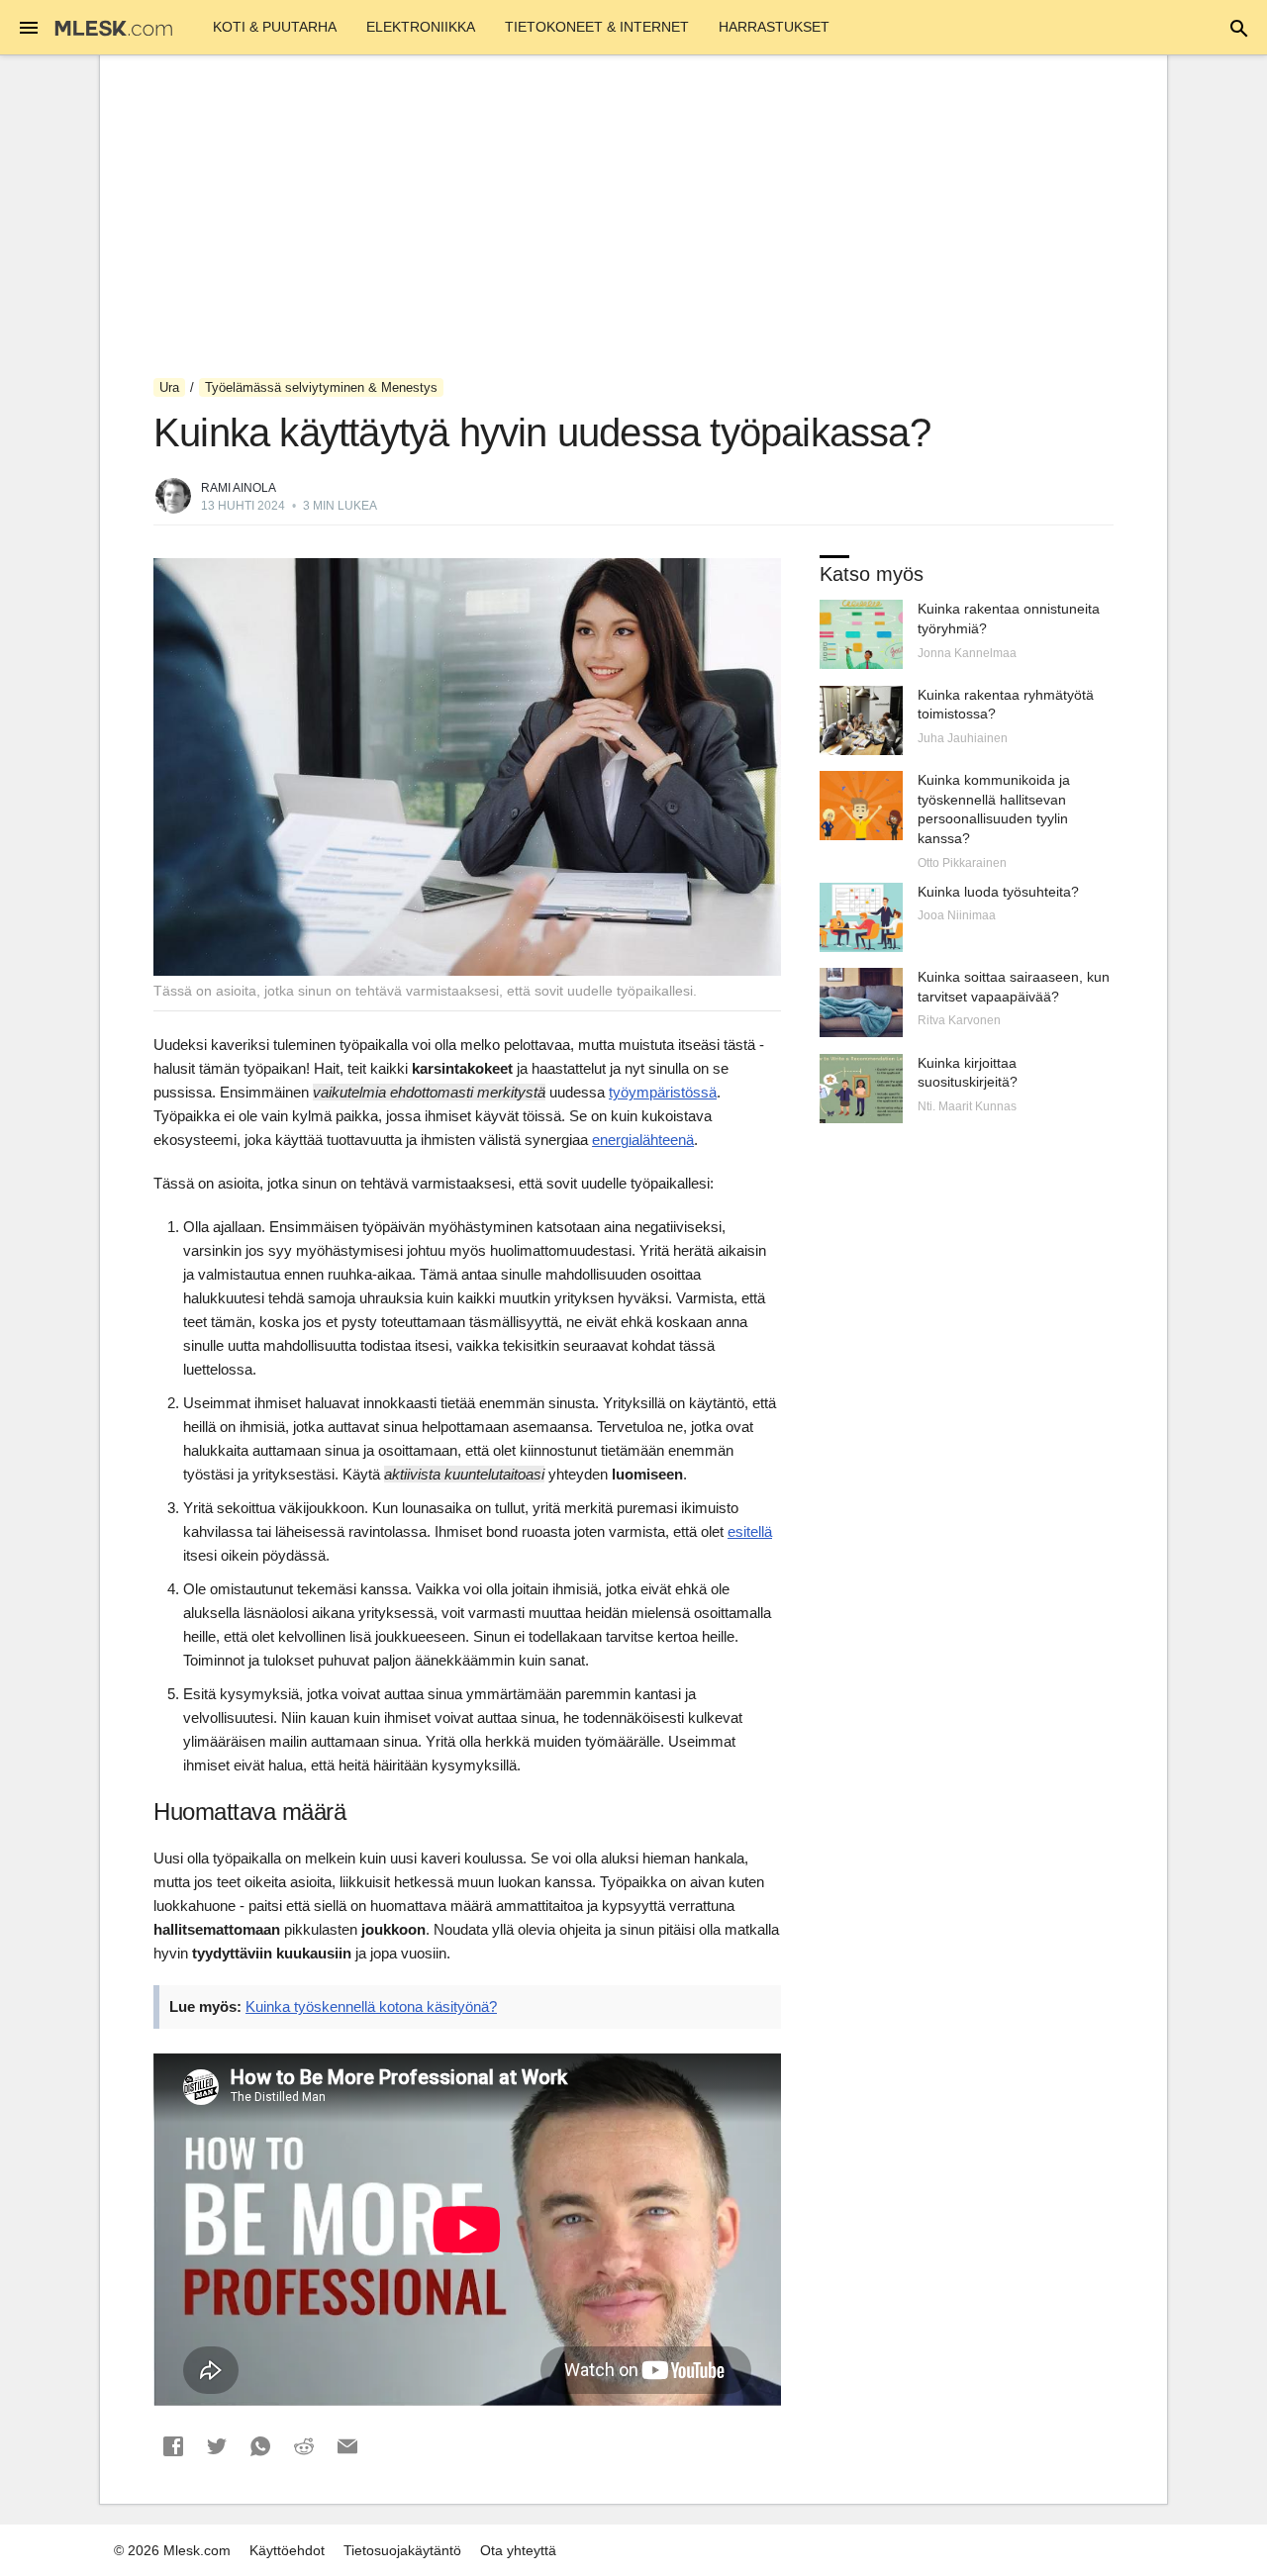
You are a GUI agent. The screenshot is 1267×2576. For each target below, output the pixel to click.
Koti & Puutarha (275, 27)
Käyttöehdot (287, 2550)
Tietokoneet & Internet (597, 27)
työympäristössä (663, 1092)
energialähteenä (643, 1140)
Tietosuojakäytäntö (402, 2550)
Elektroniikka (421, 27)
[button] (173, 2446)
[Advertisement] (633, 217)
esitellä (750, 1531)
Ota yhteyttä (518, 2550)
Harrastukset (774, 27)
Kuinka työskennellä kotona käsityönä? (371, 2006)
